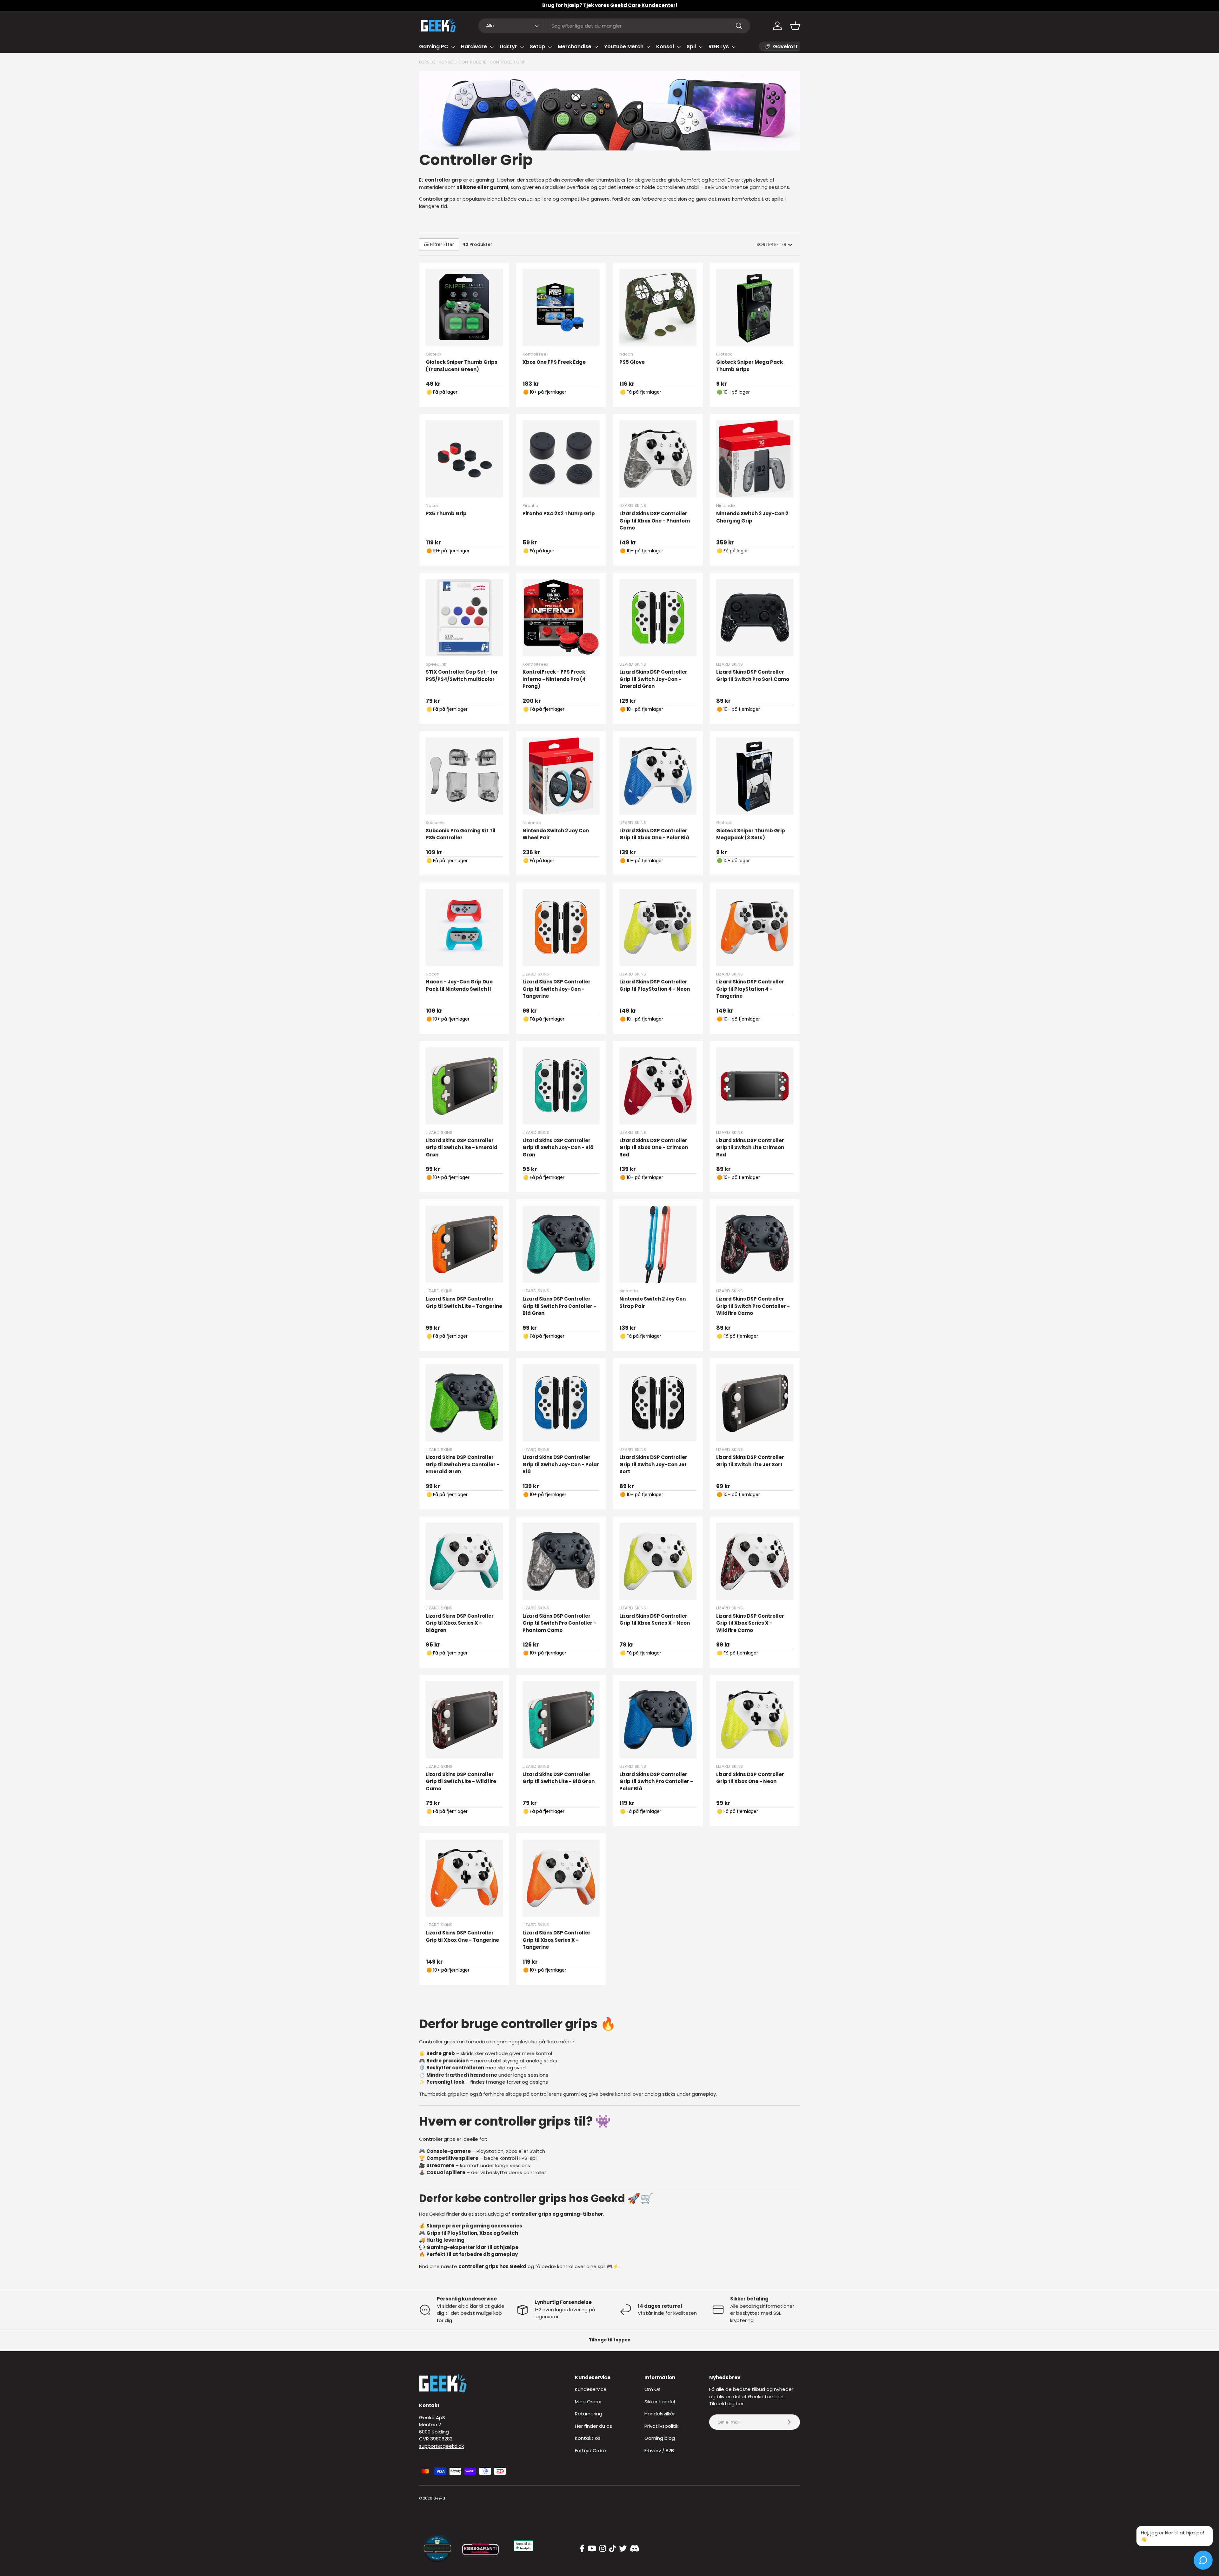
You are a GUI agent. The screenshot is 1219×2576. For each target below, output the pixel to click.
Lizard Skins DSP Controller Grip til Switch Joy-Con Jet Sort (653, 1464)
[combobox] (614, 26)
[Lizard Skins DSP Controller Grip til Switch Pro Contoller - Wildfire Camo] (755, 1244)
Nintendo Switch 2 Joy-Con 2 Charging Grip (752, 517)
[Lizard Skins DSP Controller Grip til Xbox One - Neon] (755, 1720)
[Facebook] (582, 2549)
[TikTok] (613, 2549)
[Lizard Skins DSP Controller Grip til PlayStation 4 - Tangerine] (755, 927)
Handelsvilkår (660, 2414)
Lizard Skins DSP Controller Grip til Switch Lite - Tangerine (464, 1302)
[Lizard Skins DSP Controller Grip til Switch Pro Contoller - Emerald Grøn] (464, 1403)
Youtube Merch (624, 47)
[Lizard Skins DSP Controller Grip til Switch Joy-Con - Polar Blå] (561, 1403)
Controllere (472, 62)
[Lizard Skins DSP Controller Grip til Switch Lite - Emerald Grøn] (464, 1086)
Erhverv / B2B (659, 2450)
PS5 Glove (632, 362)
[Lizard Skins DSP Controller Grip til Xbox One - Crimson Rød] (658, 1086)
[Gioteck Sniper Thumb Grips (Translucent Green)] (464, 307)
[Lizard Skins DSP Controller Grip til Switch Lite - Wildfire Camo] (464, 1720)
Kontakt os (588, 2438)
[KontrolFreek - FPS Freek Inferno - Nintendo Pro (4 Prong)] (561, 618)
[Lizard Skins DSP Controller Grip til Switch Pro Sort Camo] (755, 618)
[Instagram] (603, 2549)
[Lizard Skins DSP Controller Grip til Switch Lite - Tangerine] (464, 1244)
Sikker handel (660, 2402)
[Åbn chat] (1203, 2560)
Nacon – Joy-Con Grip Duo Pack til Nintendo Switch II (459, 985)
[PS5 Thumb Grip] (464, 459)
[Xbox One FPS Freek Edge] (561, 307)
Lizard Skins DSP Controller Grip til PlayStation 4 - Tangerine (750, 989)
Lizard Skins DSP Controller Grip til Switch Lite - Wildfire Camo (461, 1781)
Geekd (439, 2498)
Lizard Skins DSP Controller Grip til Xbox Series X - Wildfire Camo (750, 1623)
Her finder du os (593, 2426)
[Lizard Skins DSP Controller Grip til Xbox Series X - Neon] (658, 1561)
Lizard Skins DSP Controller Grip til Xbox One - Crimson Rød (654, 1148)
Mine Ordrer (588, 2402)
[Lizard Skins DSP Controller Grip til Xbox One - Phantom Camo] (658, 459)
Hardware (474, 47)
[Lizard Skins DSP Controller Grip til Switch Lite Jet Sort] (755, 1403)
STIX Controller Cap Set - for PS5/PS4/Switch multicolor (462, 676)
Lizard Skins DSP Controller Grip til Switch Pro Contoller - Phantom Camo (559, 1623)
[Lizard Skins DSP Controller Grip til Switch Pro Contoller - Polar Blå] (658, 1720)
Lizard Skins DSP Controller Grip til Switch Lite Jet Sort (750, 1461)
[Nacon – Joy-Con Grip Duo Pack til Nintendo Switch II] (464, 927)
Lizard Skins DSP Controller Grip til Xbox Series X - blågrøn (460, 1623)
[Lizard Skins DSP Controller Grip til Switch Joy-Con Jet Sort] (658, 1403)
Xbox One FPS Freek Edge (554, 362)
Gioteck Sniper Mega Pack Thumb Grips (749, 366)
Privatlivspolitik (661, 2426)
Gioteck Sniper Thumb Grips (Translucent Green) (462, 366)
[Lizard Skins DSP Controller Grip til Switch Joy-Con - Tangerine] (561, 927)
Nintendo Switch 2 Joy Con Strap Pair (653, 1302)
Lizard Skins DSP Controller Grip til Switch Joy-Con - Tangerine (556, 989)
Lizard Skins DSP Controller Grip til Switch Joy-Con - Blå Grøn (558, 1148)
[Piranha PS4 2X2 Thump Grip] (561, 459)
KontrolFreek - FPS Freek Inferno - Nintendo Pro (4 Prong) (554, 679)
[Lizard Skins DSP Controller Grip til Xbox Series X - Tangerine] (561, 1878)
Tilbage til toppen (610, 2340)
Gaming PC (434, 47)
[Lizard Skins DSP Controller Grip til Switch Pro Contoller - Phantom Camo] (561, 1561)
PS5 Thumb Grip (446, 513)
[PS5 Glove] (658, 307)
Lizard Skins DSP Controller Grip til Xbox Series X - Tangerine (556, 1940)
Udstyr (508, 47)
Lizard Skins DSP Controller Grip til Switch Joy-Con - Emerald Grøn (653, 679)
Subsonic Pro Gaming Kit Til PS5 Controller (461, 834)
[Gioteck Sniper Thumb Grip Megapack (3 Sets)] (755, 776)
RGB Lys (719, 47)
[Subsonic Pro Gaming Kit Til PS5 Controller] (464, 776)
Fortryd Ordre (590, 2450)
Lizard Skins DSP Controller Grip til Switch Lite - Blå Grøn (559, 1778)
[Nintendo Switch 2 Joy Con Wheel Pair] (561, 776)
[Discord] (635, 2549)
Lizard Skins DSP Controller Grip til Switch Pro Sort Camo (753, 676)
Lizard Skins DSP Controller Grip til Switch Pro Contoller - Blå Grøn (559, 1306)
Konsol (665, 47)
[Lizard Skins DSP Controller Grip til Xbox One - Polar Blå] (658, 776)
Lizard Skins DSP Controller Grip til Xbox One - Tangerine (462, 1936)
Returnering (589, 2414)
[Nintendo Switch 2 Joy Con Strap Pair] (658, 1244)
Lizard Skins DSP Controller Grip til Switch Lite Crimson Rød (750, 1148)
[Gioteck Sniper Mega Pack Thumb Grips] (755, 307)
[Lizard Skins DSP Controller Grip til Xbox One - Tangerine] (464, 1878)
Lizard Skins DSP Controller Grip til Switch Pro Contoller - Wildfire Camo (753, 1306)
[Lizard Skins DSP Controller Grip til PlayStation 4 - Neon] (658, 927)
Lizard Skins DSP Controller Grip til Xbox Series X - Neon (655, 1620)
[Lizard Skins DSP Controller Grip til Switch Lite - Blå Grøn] (561, 1720)
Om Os (653, 2389)
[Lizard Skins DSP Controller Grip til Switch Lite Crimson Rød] (755, 1086)
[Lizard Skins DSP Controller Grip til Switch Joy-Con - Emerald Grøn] (658, 618)
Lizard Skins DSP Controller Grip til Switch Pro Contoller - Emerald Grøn (463, 1464)
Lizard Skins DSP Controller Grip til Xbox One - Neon (750, 1778)
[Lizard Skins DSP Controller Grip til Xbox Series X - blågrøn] (464, 1561)
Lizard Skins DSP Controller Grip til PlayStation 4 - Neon (655, 985)
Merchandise (575, 47)
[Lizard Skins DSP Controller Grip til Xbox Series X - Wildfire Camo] (755, 1561)
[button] (795, 26)
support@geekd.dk (441, 2446)
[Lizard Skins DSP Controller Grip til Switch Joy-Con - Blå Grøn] (561, 1086)
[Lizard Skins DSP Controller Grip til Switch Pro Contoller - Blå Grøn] (561, 1244)
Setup (537, 47)
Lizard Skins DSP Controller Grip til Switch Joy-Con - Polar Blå (561, 1464)
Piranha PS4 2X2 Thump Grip (559, 513)
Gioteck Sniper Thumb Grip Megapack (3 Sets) (751, 834)
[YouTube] (592, 2549)
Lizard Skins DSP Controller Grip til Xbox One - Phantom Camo (655, 521)
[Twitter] (623, 2549)
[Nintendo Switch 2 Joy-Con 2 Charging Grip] (755, 459)
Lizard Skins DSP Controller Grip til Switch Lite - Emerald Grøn (462, 1148)
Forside (427, 62)
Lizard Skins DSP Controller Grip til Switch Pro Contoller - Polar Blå (656, 1781)
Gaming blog (660, 2438)
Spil (691, 47)
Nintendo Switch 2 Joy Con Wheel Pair (556, 834)
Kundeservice (591, 2389)
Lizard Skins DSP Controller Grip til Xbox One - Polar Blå (654, 834)
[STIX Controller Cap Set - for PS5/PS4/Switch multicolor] (464, 618)
